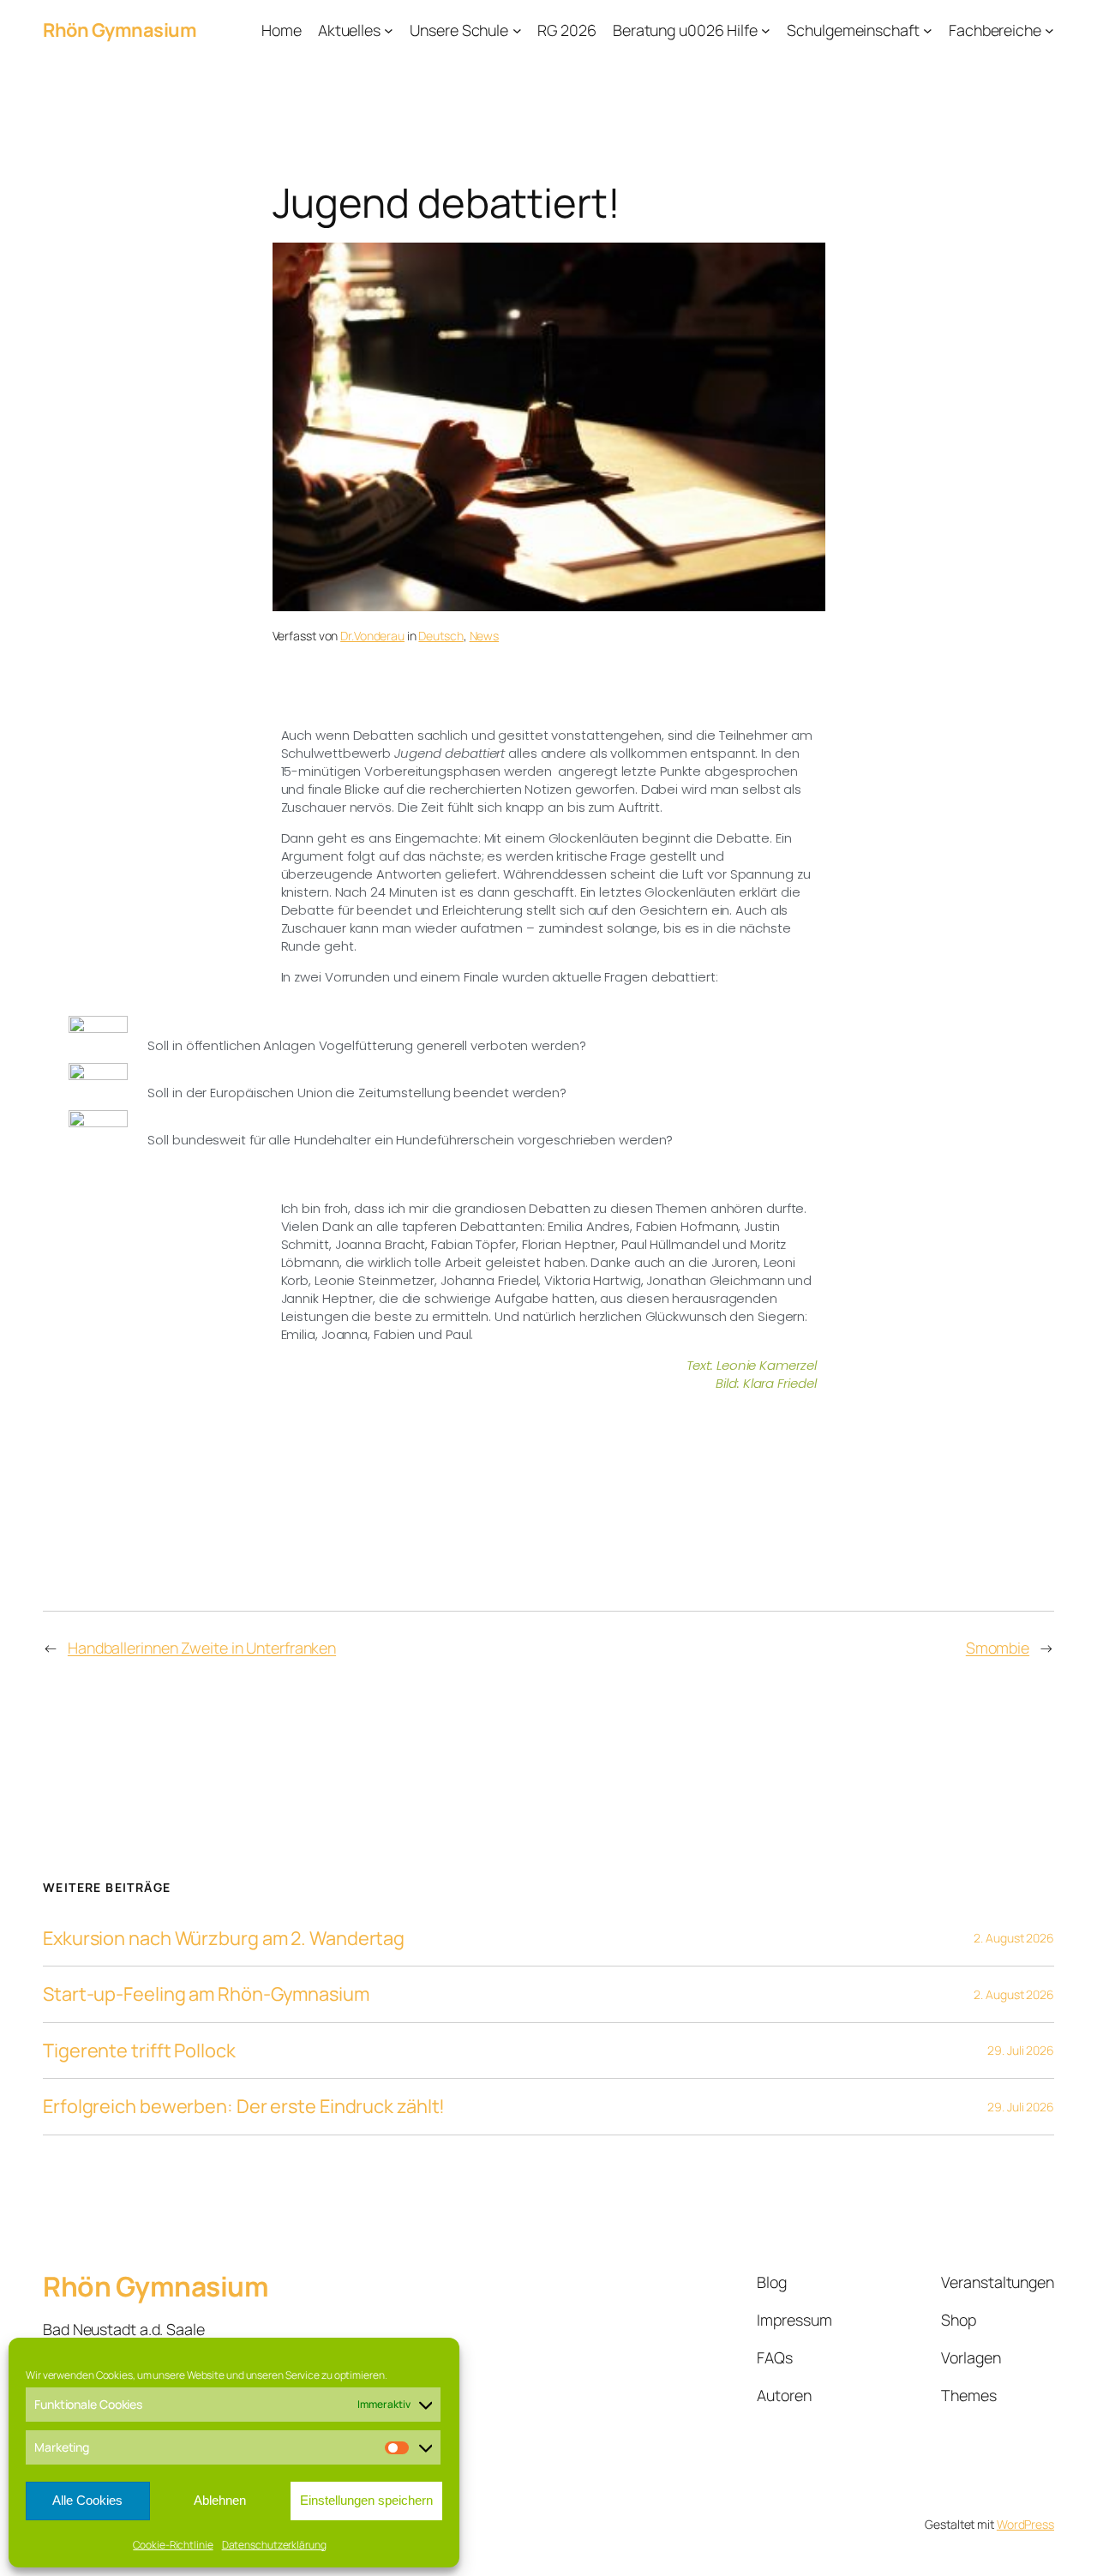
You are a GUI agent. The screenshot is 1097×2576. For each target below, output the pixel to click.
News (485, 636)
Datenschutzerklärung (274, 2545)
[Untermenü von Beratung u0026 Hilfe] (766, 30)
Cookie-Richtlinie (173, 2545)
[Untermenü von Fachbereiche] (1049, 30)
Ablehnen (220, 2500)
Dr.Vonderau (372, 636)
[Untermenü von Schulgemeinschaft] (928, 30)
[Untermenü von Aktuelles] (389, 30)
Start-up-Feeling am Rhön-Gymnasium (206, 1994)
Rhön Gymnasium (120, 30)
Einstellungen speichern (366, 2500)
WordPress (1025, 2524)
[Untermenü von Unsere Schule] (517, 30)
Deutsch (441, 636)
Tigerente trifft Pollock (139, 2051)
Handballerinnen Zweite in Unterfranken (202, 1648)
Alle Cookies (87, 2500)
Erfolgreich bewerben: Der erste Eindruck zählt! (244, 2106)
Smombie (998, 1648)
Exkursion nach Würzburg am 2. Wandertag (224, 1938)
